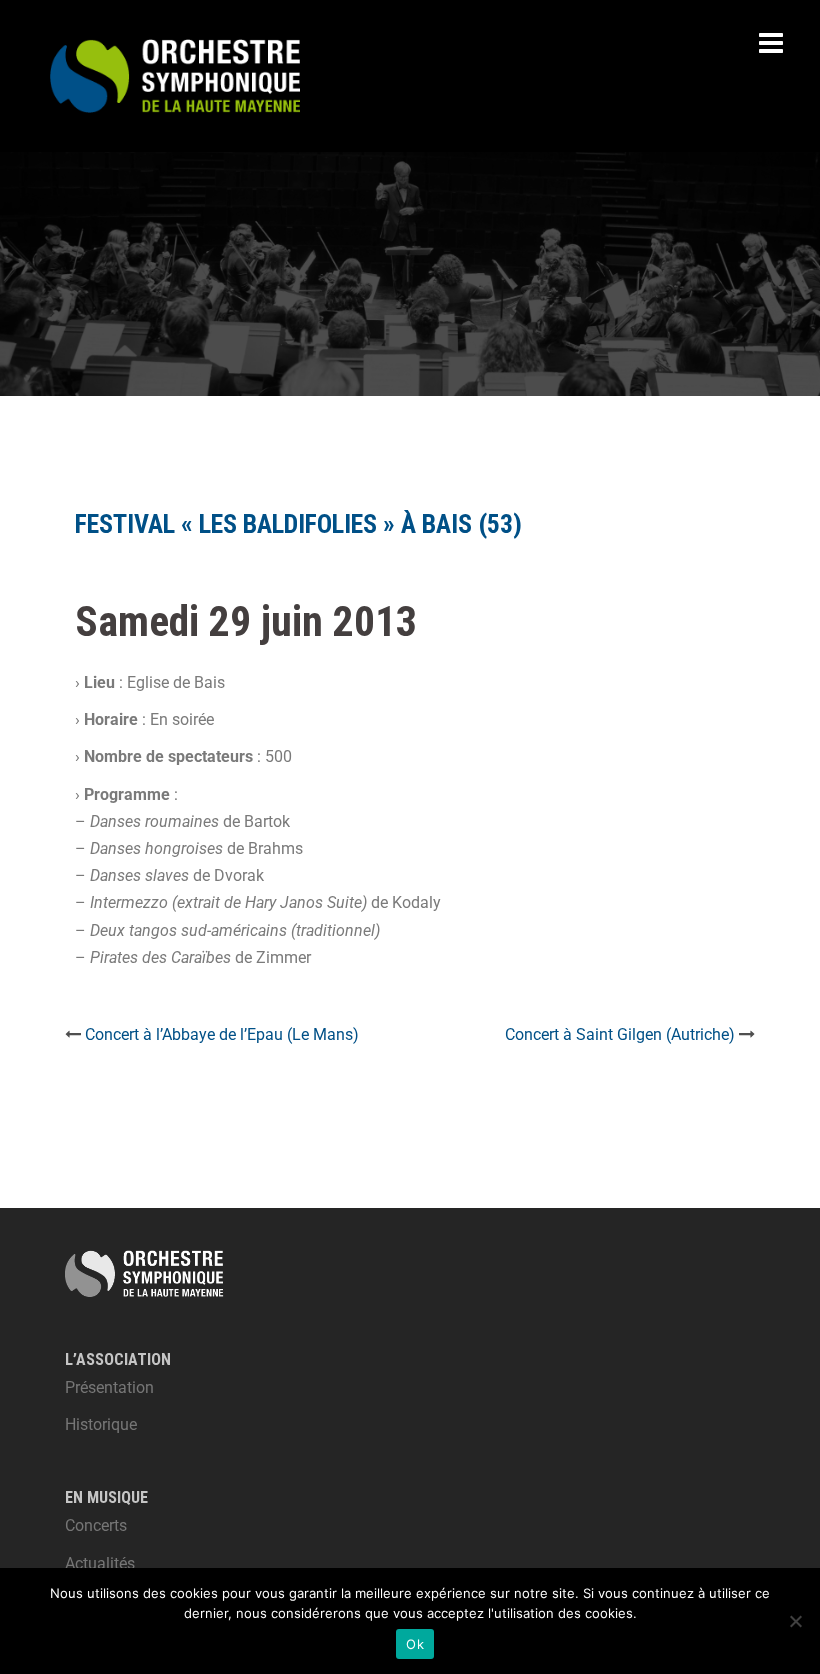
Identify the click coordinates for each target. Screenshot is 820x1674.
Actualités (100, 1563)
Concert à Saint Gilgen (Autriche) (620, 1034)
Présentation (109, 1387)
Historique (101, 1424)
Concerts (96, 1525)
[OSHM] (175, 74)
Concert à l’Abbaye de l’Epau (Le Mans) (222, 1034)
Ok (415, 1644)
